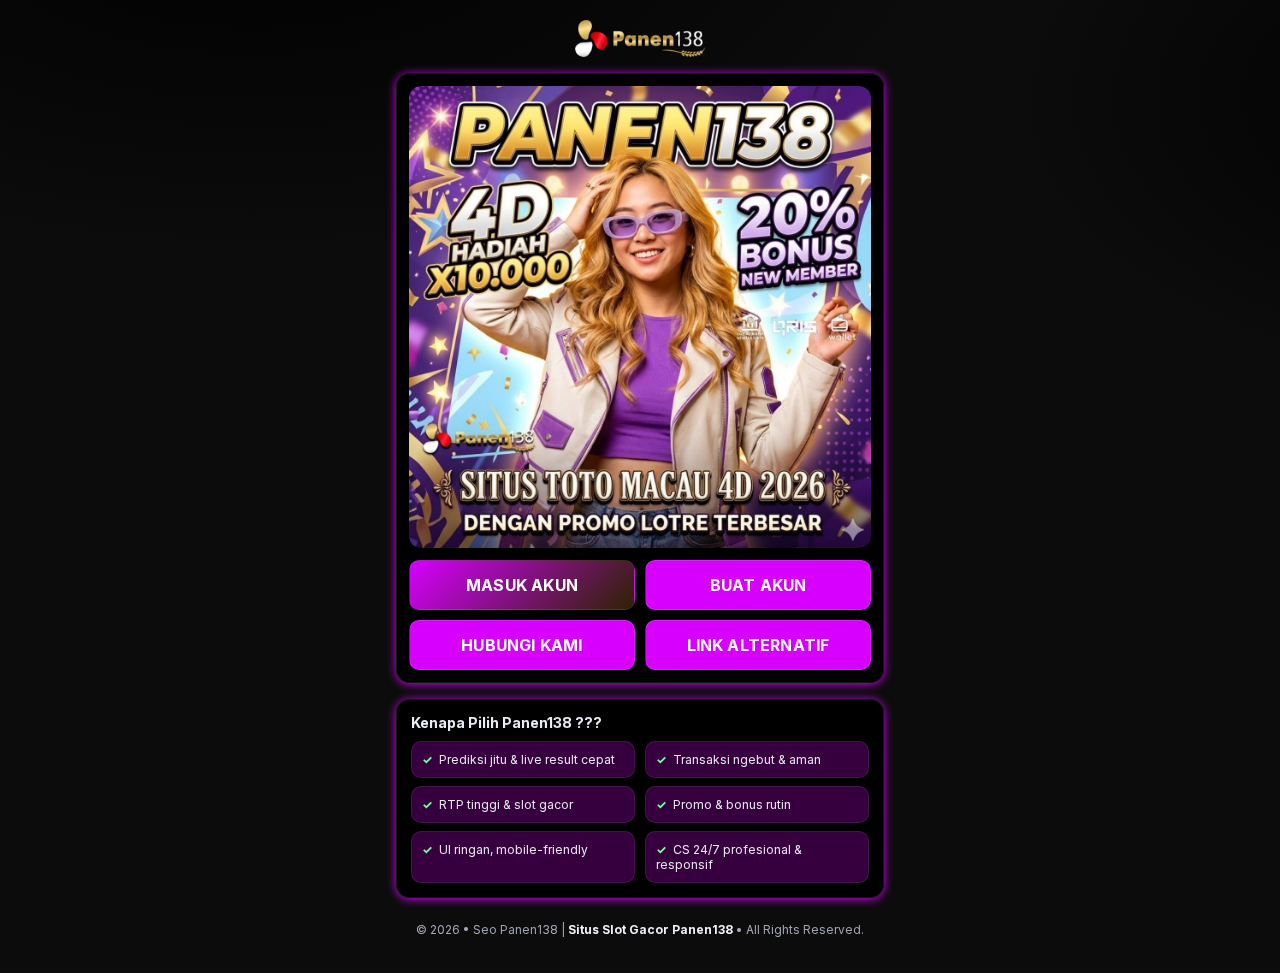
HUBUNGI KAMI (521, 645)
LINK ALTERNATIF (758, 645)
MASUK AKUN (522, 585)
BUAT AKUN (758, 585)
